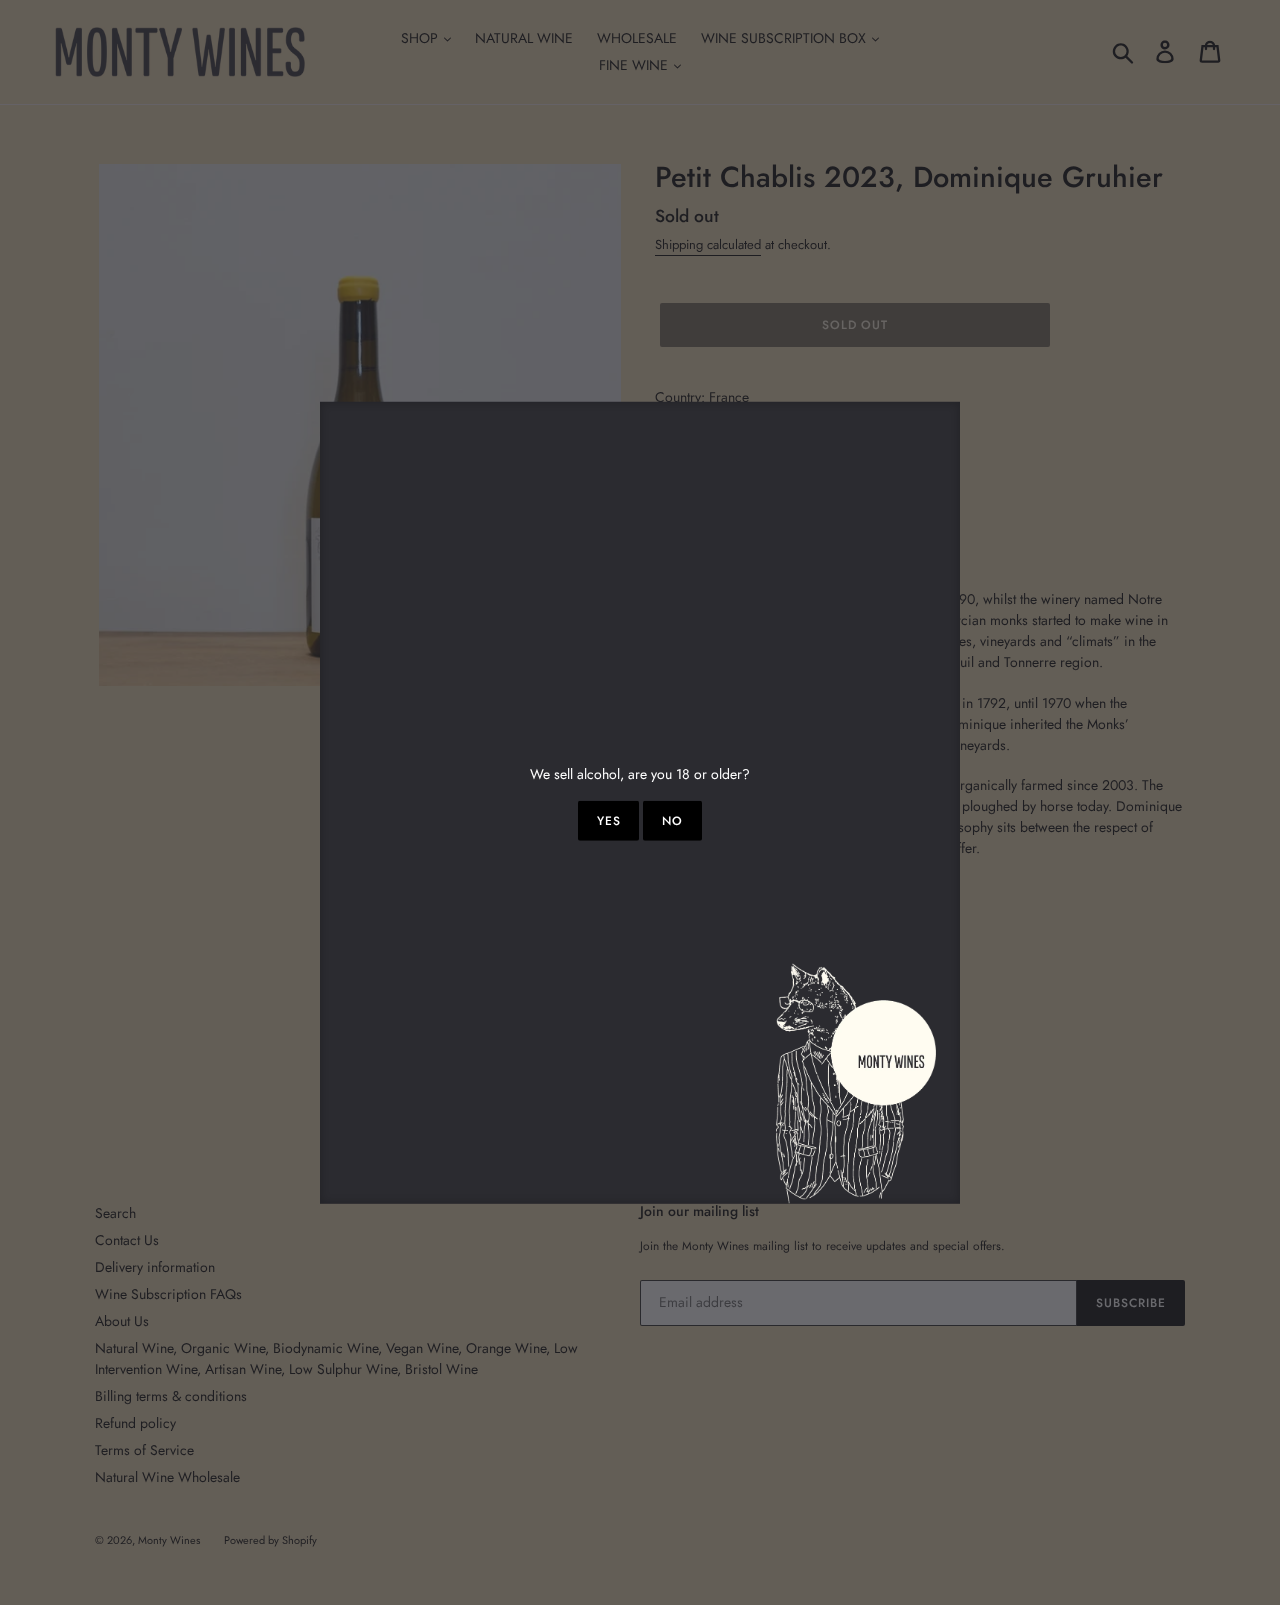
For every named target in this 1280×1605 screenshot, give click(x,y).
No (672, 821)
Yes (609, 821)
